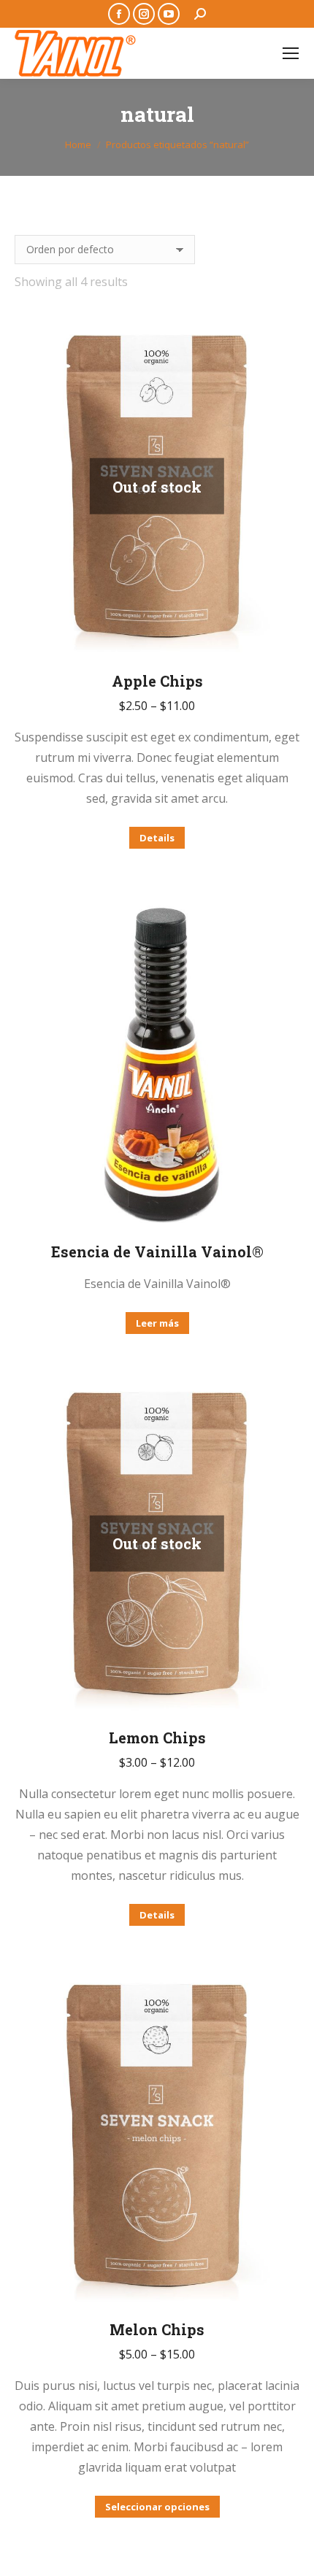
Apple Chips (157, 681)
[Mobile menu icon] (291, 53)
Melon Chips (157, 2329)
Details (157, 838)
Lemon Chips (157, 1738)
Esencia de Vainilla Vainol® (157, 1252)
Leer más (157, 1323)
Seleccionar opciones (157, 2507)
